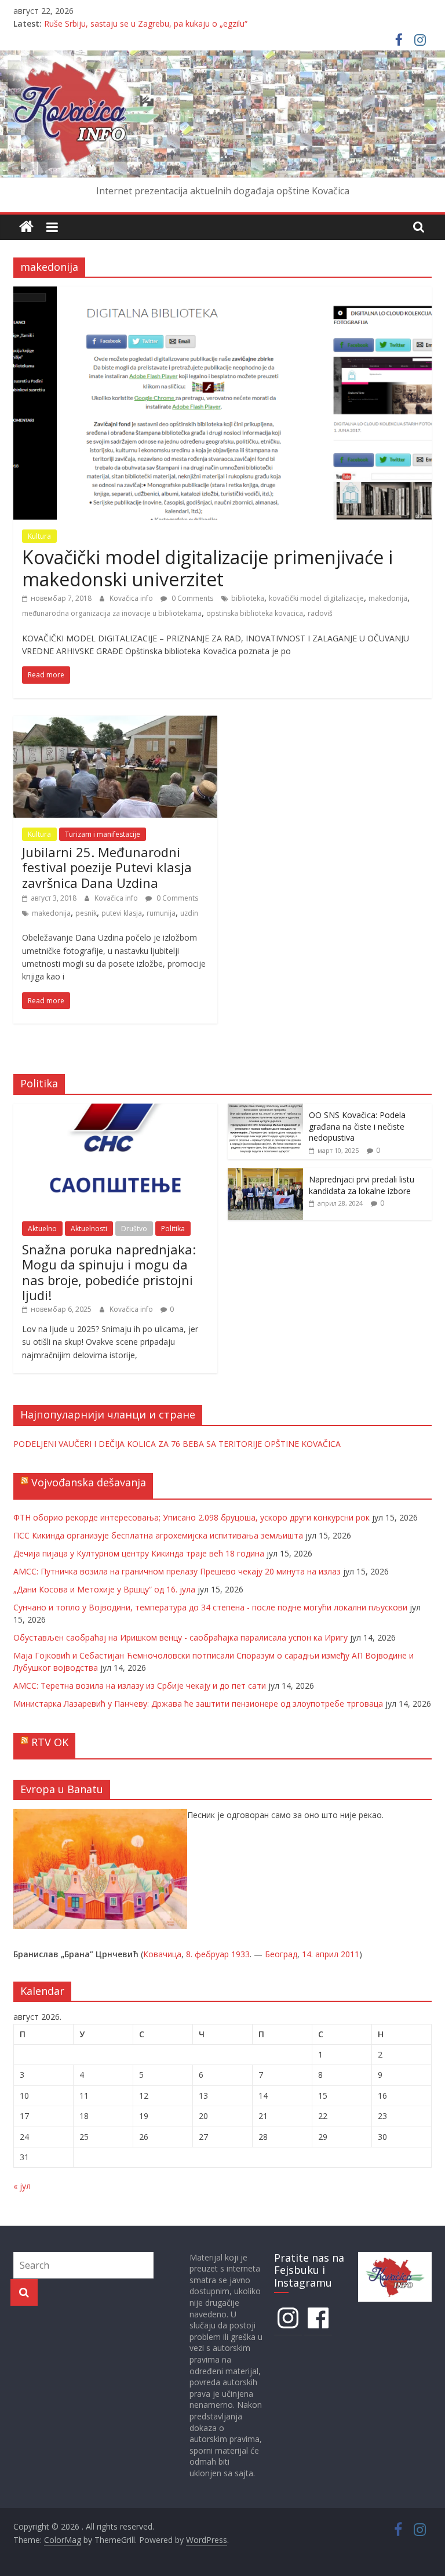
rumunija (161, 913)
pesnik (86, 913)
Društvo (134, 1229)
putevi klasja (122, 913)
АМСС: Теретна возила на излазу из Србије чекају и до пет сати (140, 1686)
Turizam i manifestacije (103, 834)
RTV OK (50, 1742)
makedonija (388, 598)
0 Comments (192, 598)
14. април (320, 1954)
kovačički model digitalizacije (316, 598)
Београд (281, 1954)
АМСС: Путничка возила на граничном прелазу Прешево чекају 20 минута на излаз (177, 1571)
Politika (173, 1229)
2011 (350, 1954)
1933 (240, 1954)
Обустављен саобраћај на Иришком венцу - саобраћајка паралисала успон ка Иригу (180, 1637)
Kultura (39, 536)
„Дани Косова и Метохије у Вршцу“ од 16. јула (104, 1589)
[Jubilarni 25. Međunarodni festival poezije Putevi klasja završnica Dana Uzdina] (115, 723)
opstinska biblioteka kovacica (255, 613)
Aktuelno (42, 1229)
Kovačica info (132, 598)
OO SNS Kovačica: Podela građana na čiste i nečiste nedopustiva (357, 1126)
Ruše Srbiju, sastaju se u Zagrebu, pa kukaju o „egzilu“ (146, 23)
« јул (22, 2186)
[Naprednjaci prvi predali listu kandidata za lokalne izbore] (265, 1174)
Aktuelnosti (89, 1229)
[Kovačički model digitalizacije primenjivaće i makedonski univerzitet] (222, 293)
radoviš (320, 613)
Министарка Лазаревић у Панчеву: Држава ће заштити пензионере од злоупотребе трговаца (198, 1704)
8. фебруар (207, 1954)
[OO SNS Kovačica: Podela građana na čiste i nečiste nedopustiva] (265, 1110)
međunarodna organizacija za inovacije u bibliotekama (112, 613)
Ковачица (162, 1954)
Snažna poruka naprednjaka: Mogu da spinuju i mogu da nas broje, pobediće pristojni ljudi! (109, 1272)
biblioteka (248, 598)
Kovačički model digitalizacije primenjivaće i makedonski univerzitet (207, 568)
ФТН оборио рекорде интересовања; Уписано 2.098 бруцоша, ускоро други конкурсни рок (192, 1517)
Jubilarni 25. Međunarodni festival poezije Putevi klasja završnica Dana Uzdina (107, 867)
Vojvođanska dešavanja (89, 1482)
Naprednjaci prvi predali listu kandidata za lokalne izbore (362, 1185)
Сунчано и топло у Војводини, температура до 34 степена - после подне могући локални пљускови (210, 1607)
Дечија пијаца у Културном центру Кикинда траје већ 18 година (139, 1553)
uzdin (189, 913)
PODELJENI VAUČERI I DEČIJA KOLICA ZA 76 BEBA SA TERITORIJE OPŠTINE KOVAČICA (177, 1444)
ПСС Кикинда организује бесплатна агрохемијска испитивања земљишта (158, 1535)
